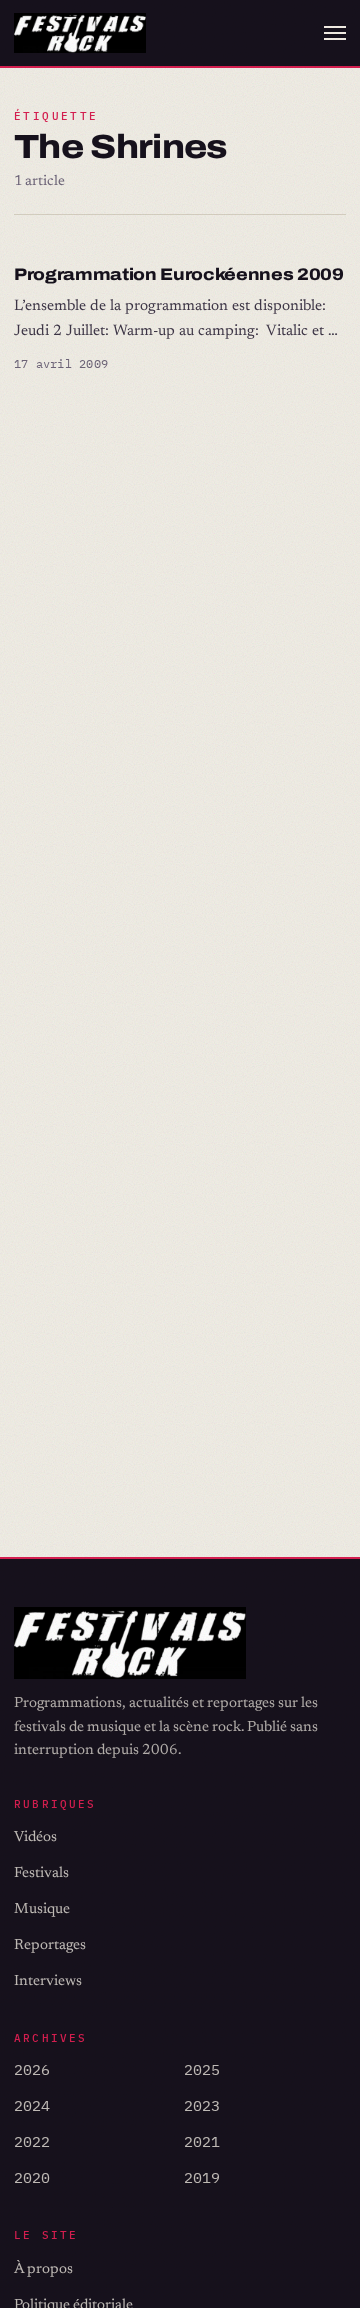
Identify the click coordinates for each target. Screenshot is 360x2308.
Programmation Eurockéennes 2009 (179, 274)
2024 (32, 2105)
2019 (202, 2177)
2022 (32, 2141)
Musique (42, 1909)
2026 (32, 2069)
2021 (202, 2141)
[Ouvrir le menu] (335, 33)
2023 (202, 2105)
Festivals (41, 1873)
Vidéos (35, 1837)
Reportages (50, 1945)
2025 (202, 2069)
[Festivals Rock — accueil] (80, 33)
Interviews (48, 1981)
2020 (32, 2177)
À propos (43, 2269)
